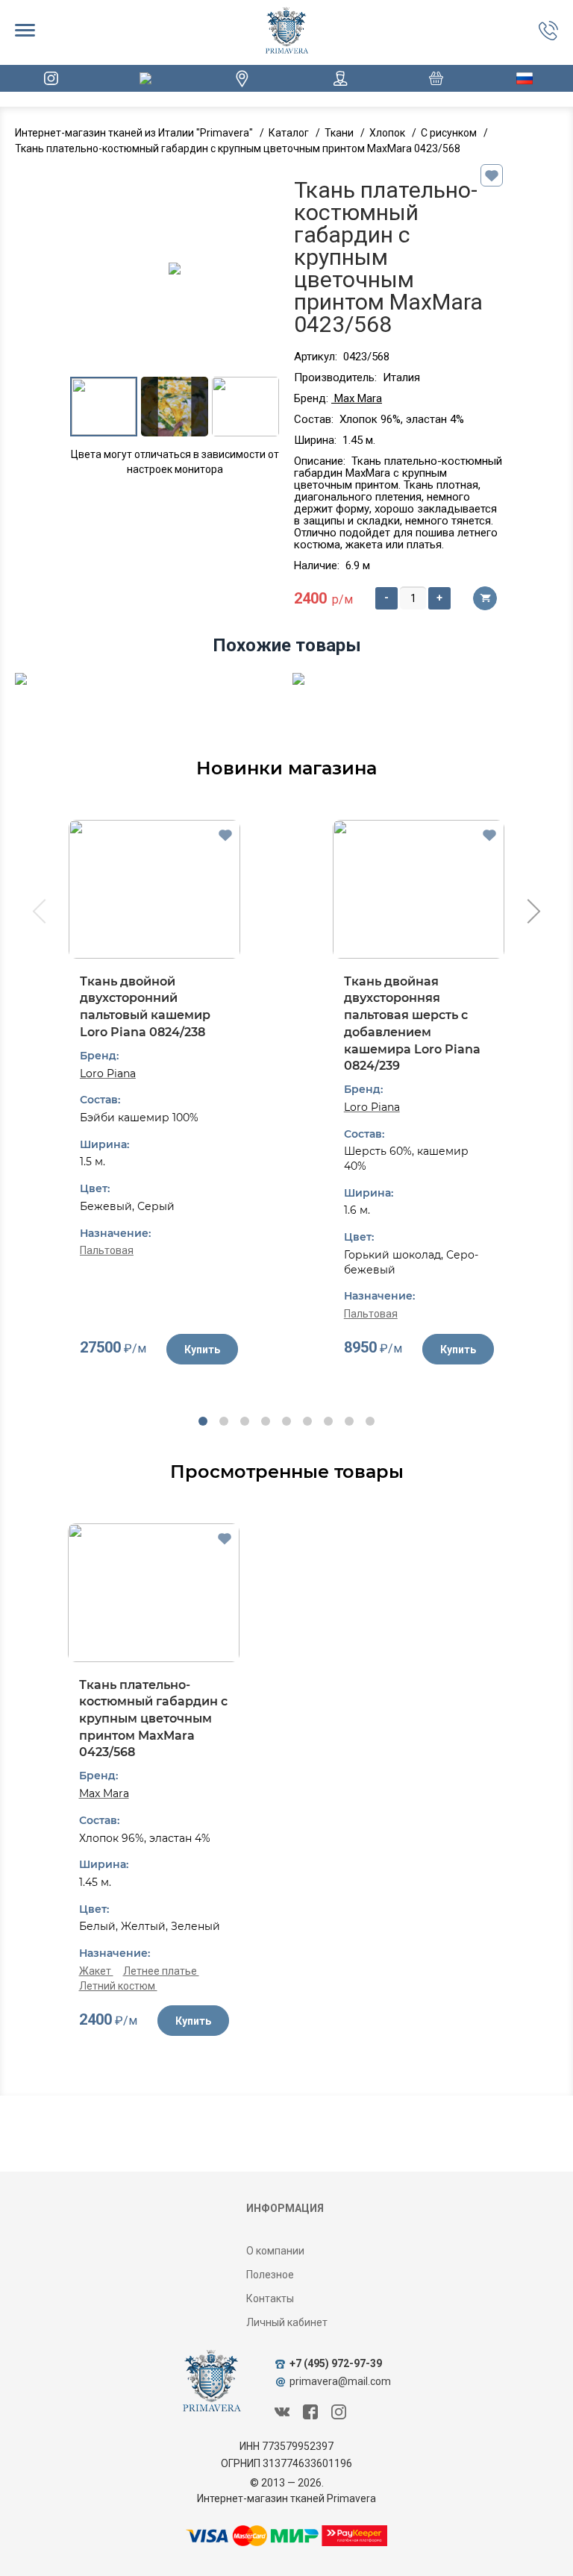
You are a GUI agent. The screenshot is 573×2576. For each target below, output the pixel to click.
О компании (275, 2251)
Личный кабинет (287, 2322)
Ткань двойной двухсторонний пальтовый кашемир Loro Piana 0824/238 (145, 1007)
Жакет (96, 1971)
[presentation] (38, 913)
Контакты (270, 2298)
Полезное (270, 2275)
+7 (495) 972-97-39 (336, 2363)
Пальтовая (107, 1250)
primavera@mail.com (340, 2381)
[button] (203, 1421)
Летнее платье (161, 1971)
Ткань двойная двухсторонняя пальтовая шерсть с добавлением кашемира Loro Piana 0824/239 (412, 1024)
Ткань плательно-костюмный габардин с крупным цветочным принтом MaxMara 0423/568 (153, 1719)
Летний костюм (118, 1986)
